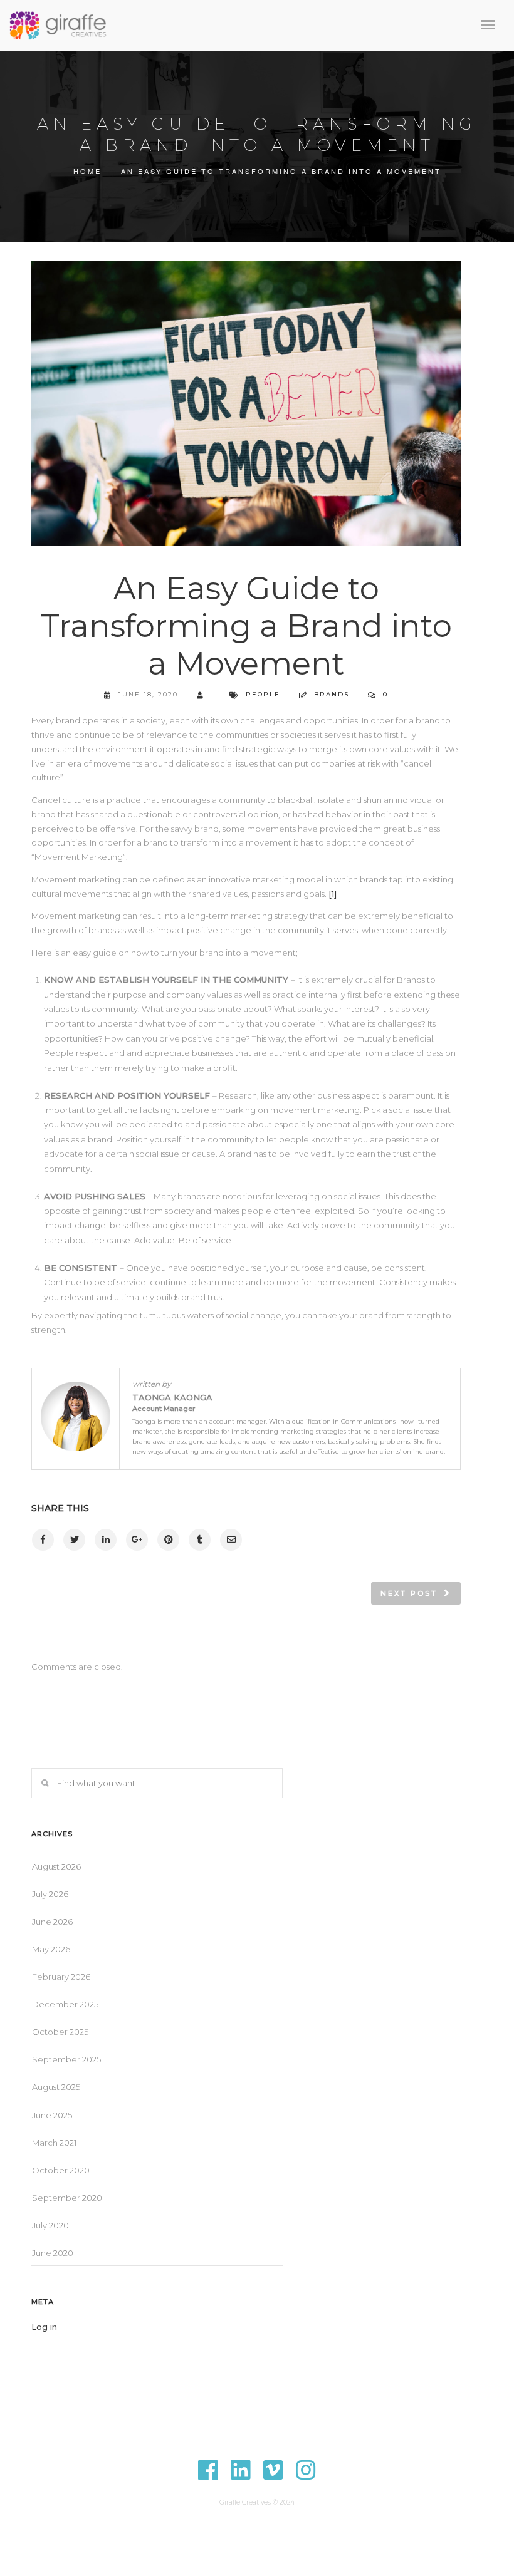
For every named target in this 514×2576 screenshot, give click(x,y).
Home (87, 171)
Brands (332, 694)
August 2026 (56, 1866)
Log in (44, 2327)
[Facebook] (208, 2478)
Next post (409, 1593)
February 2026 (61, 1977)
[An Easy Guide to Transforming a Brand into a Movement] (42, 1540)
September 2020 (67, 2198)
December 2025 (65, 2004)
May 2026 (51, 1949)
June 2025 (52, 2115)
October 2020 (61, 2170)
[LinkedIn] (241, 2478)
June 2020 (53, 2253)
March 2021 (54, 2143)
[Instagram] (306, 2478)
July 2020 (50, 2225)
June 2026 (52, 1922)
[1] (333, 894)
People (263, 694)
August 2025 (56, 2087)
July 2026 (50, 1894)
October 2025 (60, 2032)
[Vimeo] (273, 2478)
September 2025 (66, 2059)
